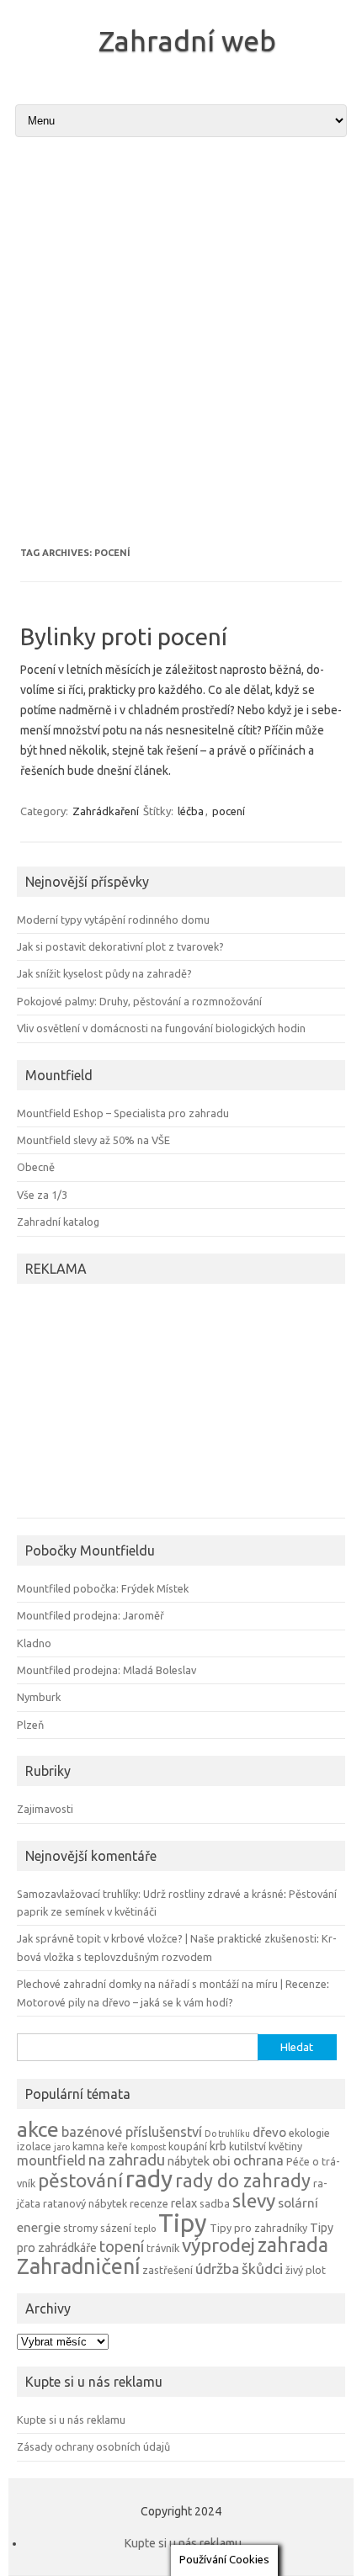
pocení (229, 811)
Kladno (34, 1643)
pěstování (80, 2180)
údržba (217, 2269)
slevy (254, 2200)
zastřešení (168, 2270)
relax (184, 2203)
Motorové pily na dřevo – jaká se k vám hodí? (125, 2002)
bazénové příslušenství (132, 2132)
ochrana (258, 2160)
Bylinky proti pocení (124, 636)
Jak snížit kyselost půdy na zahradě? (104, 973)
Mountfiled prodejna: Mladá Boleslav (106, 1670)
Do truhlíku (227, 2133)
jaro (62, 2147)
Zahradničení (78, 2266)
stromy (80, 2228)
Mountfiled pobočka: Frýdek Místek (103, 1588)
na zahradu (127, 2160)
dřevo (269, 2132)
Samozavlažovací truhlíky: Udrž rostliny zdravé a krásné (150, 1894)
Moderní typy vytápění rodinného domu (113, 920)
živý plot (306, 2270)
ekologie (309, 2133)
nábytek (189, 2161)
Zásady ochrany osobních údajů (93, 2446)
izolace (34, 2146)
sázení (116, 2228)
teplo (145, 2229)
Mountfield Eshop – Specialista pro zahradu (123, 1113)
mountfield (51, 2160)
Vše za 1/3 (42, 1195)
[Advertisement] (181, 342)
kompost (148, 2147)
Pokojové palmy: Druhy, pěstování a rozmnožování (139, 1001)
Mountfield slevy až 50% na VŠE (93, 1140)
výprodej (218, 2245)
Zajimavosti (45, 1809)
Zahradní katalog (58, 1222)
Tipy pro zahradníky (258, 2228)
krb (218, 2146)
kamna (88, 2146)
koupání (188, 2146)
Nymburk (39, 1697)
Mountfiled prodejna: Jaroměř (90, 1615)
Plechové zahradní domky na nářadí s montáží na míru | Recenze (172, 1984)
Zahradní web (187, 40)
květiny (285, 2146)
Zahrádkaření (106, 811)
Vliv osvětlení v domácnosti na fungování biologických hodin (161, 1028)
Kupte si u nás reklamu (71, 2420)
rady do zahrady (243, 2181)
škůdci (262, 2269)
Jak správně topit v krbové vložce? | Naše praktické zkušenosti (167, 1938)
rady (149, 2178)
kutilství (248, 2146)
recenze (149, 2203)
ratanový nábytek (85, 2203)
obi (221, 2161)
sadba (215, 2203)
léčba (191, 811)
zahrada (293, 2245)
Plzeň (30, 1725)
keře (117, 2146)
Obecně (36, 1167)
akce (38, 2129)
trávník (163, 2248)
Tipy (183, 2223)
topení (122, 2246)
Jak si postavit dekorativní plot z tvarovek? (120, 946)
